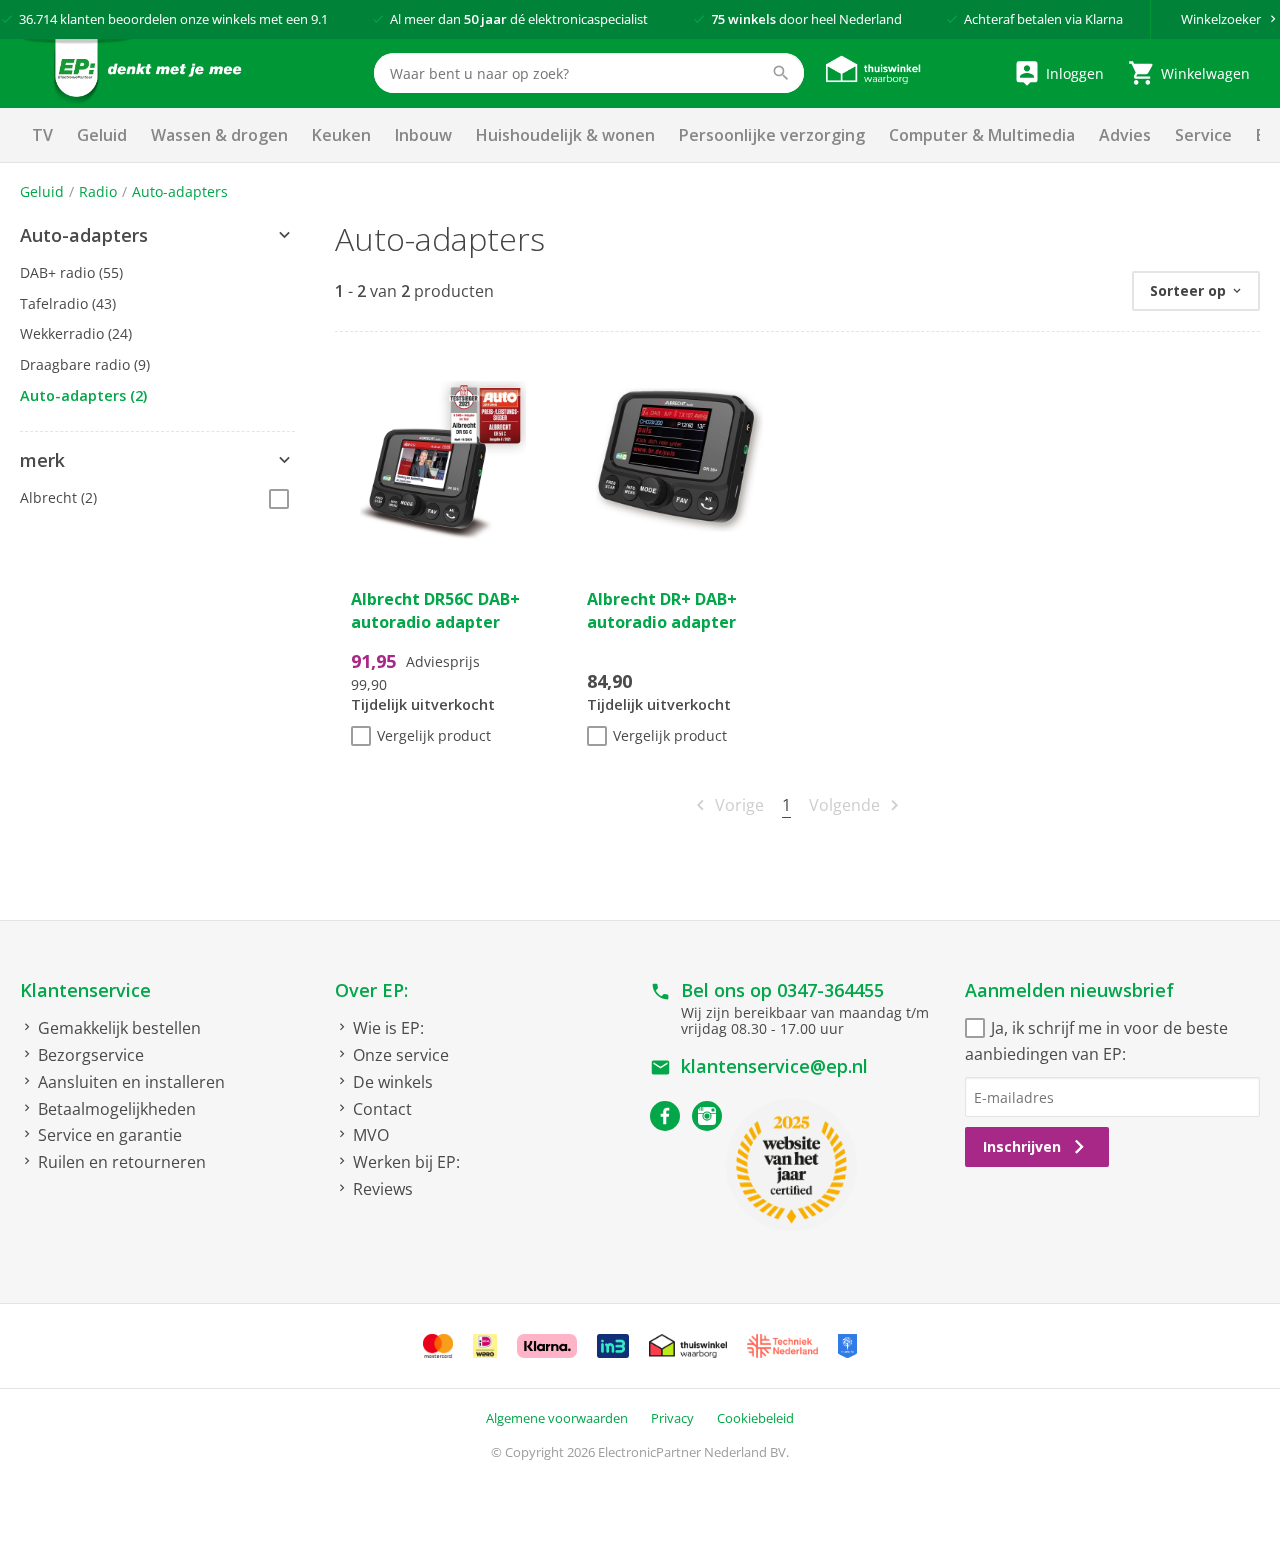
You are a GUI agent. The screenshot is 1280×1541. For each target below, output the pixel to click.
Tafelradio (68, 303)
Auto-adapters (180, 191)
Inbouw (423, 135)
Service (1203, 135)
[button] (157, 236)
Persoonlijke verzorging (772, 135)
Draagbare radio (85, 364)
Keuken (341, 135)
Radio (98, 191)
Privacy (672, 1418)
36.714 (38, 19)
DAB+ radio (71, 272)
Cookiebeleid (755, 1418)
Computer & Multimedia (982, 135)
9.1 (319, 19)
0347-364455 (830, 990)
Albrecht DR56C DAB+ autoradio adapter (435, 610)
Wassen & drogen (219, 135)
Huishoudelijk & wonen (565, 135)
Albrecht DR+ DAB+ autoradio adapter (662, 610)
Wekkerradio (76, 333)
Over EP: (371, 990)
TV (42, 135)
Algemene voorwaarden (557, 1418)
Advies (1125, 135)
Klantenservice (85, 990)
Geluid (102, 135)
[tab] (157, 236)
